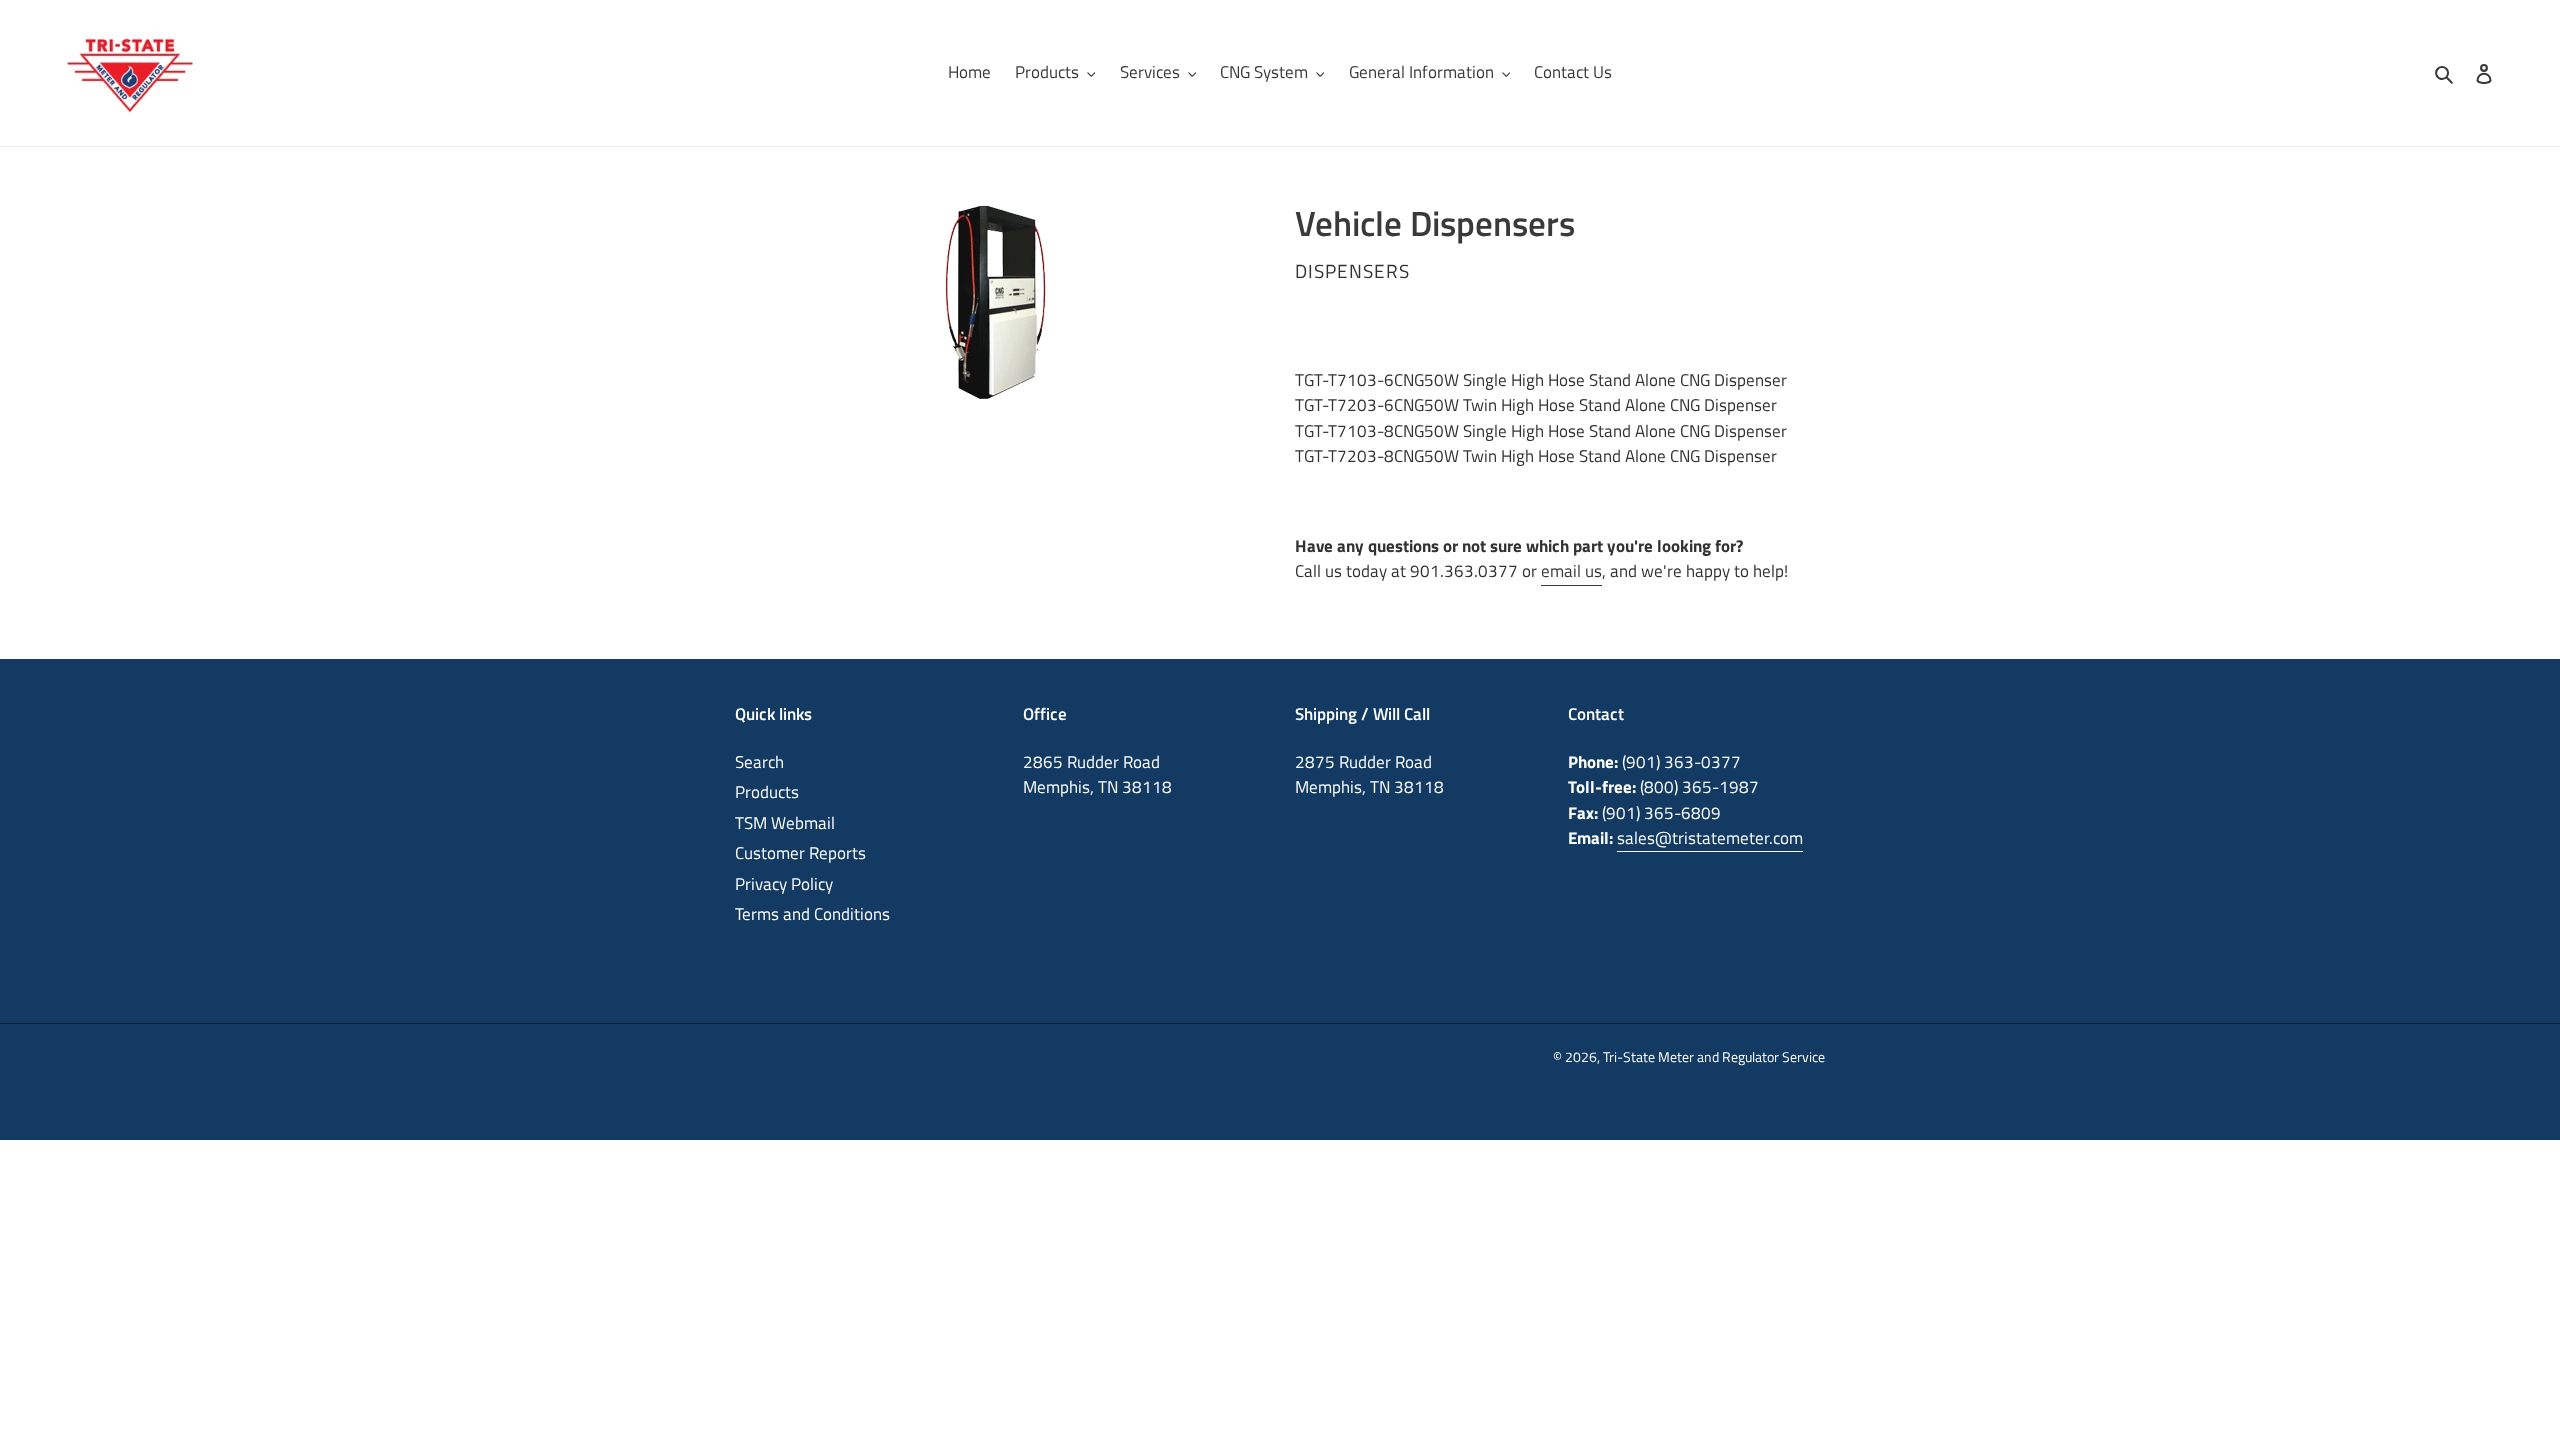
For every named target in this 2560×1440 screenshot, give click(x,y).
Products (767, 792)
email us (1571, 571)
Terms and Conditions (812, 914)
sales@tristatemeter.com (1710, 838)
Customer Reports (800, 853)
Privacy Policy (784, 884)
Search (759, 762)
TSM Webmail (785, 823)
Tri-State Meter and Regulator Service (1714, 1056)
